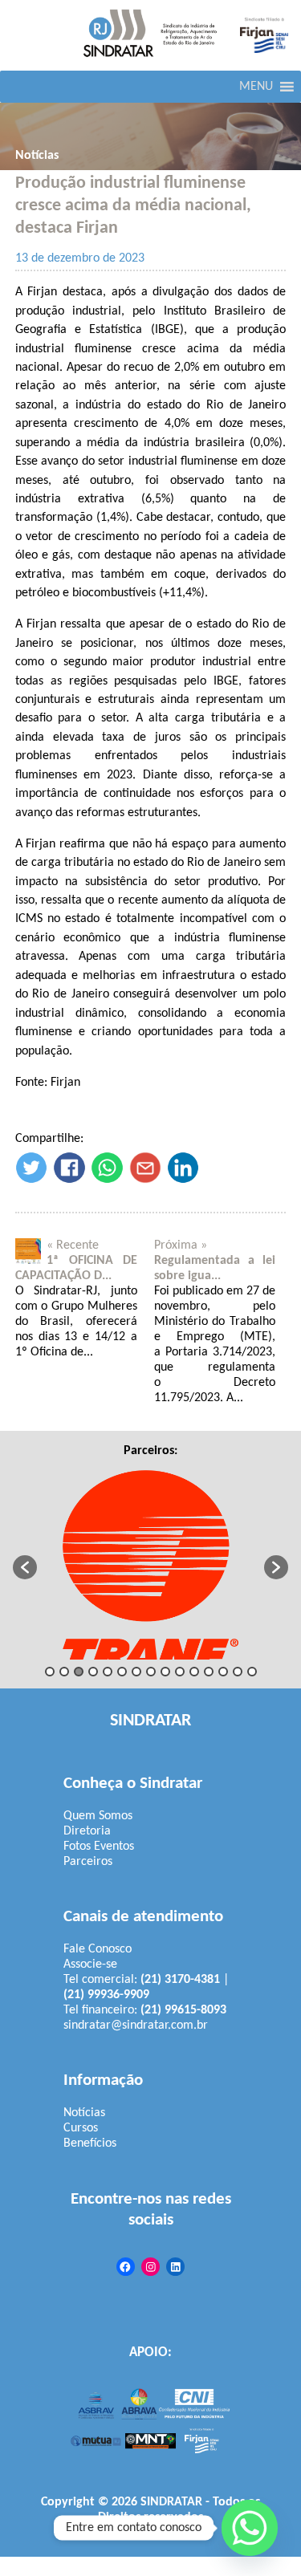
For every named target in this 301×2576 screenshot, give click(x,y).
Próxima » (181, 1245)
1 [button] (50, 1672)
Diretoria (87, 1831)
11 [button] (194, 1672)
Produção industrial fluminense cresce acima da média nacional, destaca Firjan (133, 206)
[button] (256, 87)
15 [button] (252, 1672)
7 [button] (136, 1672)
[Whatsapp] (250, 2528)
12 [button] (209, 1672)
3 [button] (79, 1672)
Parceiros (88, 1862)
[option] (151, 1559)
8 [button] (151, 1672)
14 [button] (238, 1672)
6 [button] (122, 1672)
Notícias (37, 156)
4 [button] (93, 1672)
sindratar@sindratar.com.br (136, 2025)
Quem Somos (98, 1816)
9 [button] (165, 1672)
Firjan (197, 2533)
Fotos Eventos (99, 1847)
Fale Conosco (98, 1949)
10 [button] (180, 1672)
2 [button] (64, 1672)
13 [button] (223, 1672)
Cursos (81, 2128)
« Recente (73, 1245)
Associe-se (90, 1965)
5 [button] (108, 1672)
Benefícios (90, 2143)
